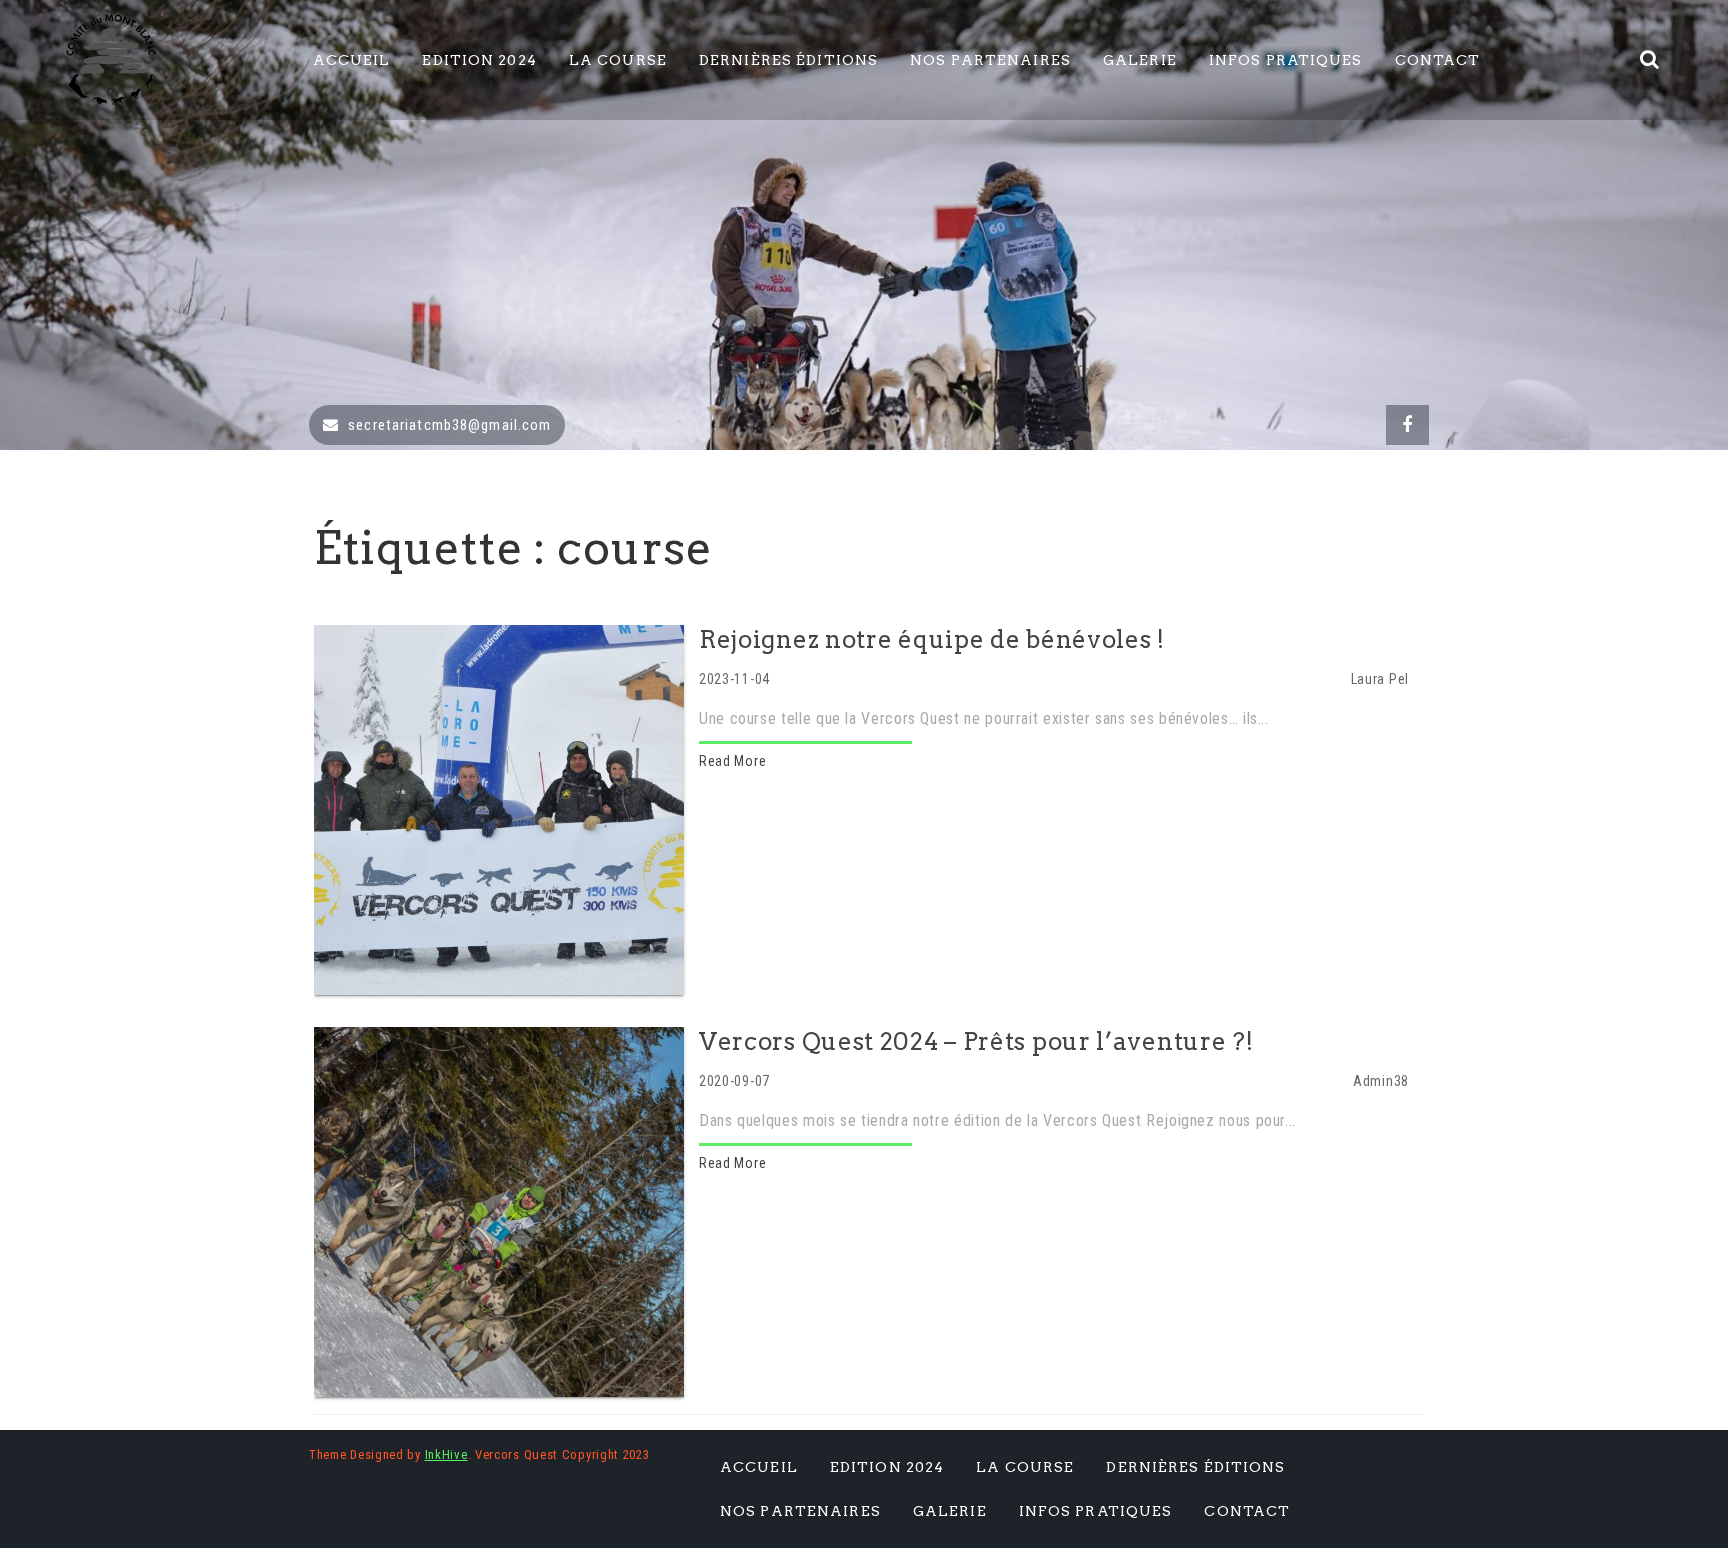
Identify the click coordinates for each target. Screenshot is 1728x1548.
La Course (618, 60)
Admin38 (1381, 1081)
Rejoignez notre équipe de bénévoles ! (932, 639)
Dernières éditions (788, 60)
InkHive (446, 1454)
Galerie (1140, 60)
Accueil (352, 60)
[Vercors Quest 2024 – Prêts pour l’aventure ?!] (499, 1211)
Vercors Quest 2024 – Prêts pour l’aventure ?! (976, 1041)
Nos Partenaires (990, 60)
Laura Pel (1380, 679)
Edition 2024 (479, 60)
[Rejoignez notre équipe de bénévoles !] (499, 809)
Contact (1438, 60)
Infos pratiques (1286, 60)
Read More (732, 761)
